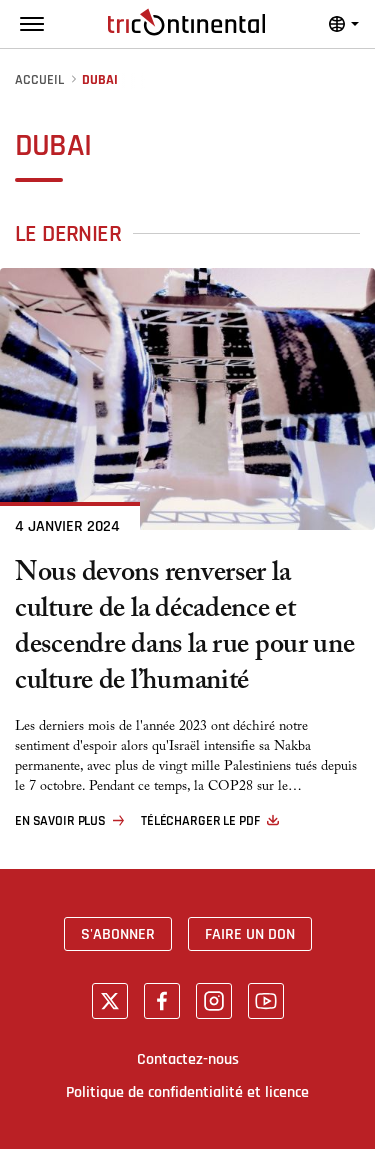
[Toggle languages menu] (344, 24)
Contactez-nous (188, 1059)
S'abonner (118, 934)
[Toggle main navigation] (32, 24)
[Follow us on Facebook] (162, 1001)
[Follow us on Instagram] (214, 1001)
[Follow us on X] (110, 1001)
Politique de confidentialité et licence (187, 1092)
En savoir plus (60, 821)
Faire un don (250, 934)
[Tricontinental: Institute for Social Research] (186, 22)
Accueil (39, 80)
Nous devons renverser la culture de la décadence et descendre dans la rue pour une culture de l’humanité (185, 630)
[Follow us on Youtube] (266, 1001)
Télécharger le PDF (200, 821)
